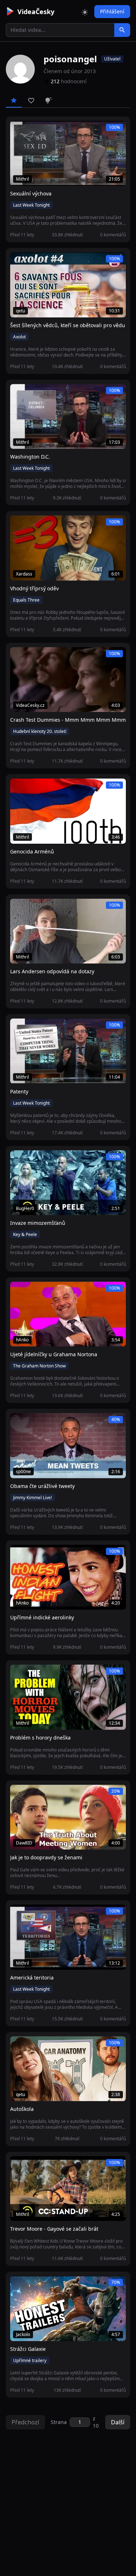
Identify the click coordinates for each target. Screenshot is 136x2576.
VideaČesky (36, 12)
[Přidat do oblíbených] (19, 130)
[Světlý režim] (85, 12)
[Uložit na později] (32, 130)
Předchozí (25, 2422)
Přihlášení (112, 11)
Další (118, 2422)
